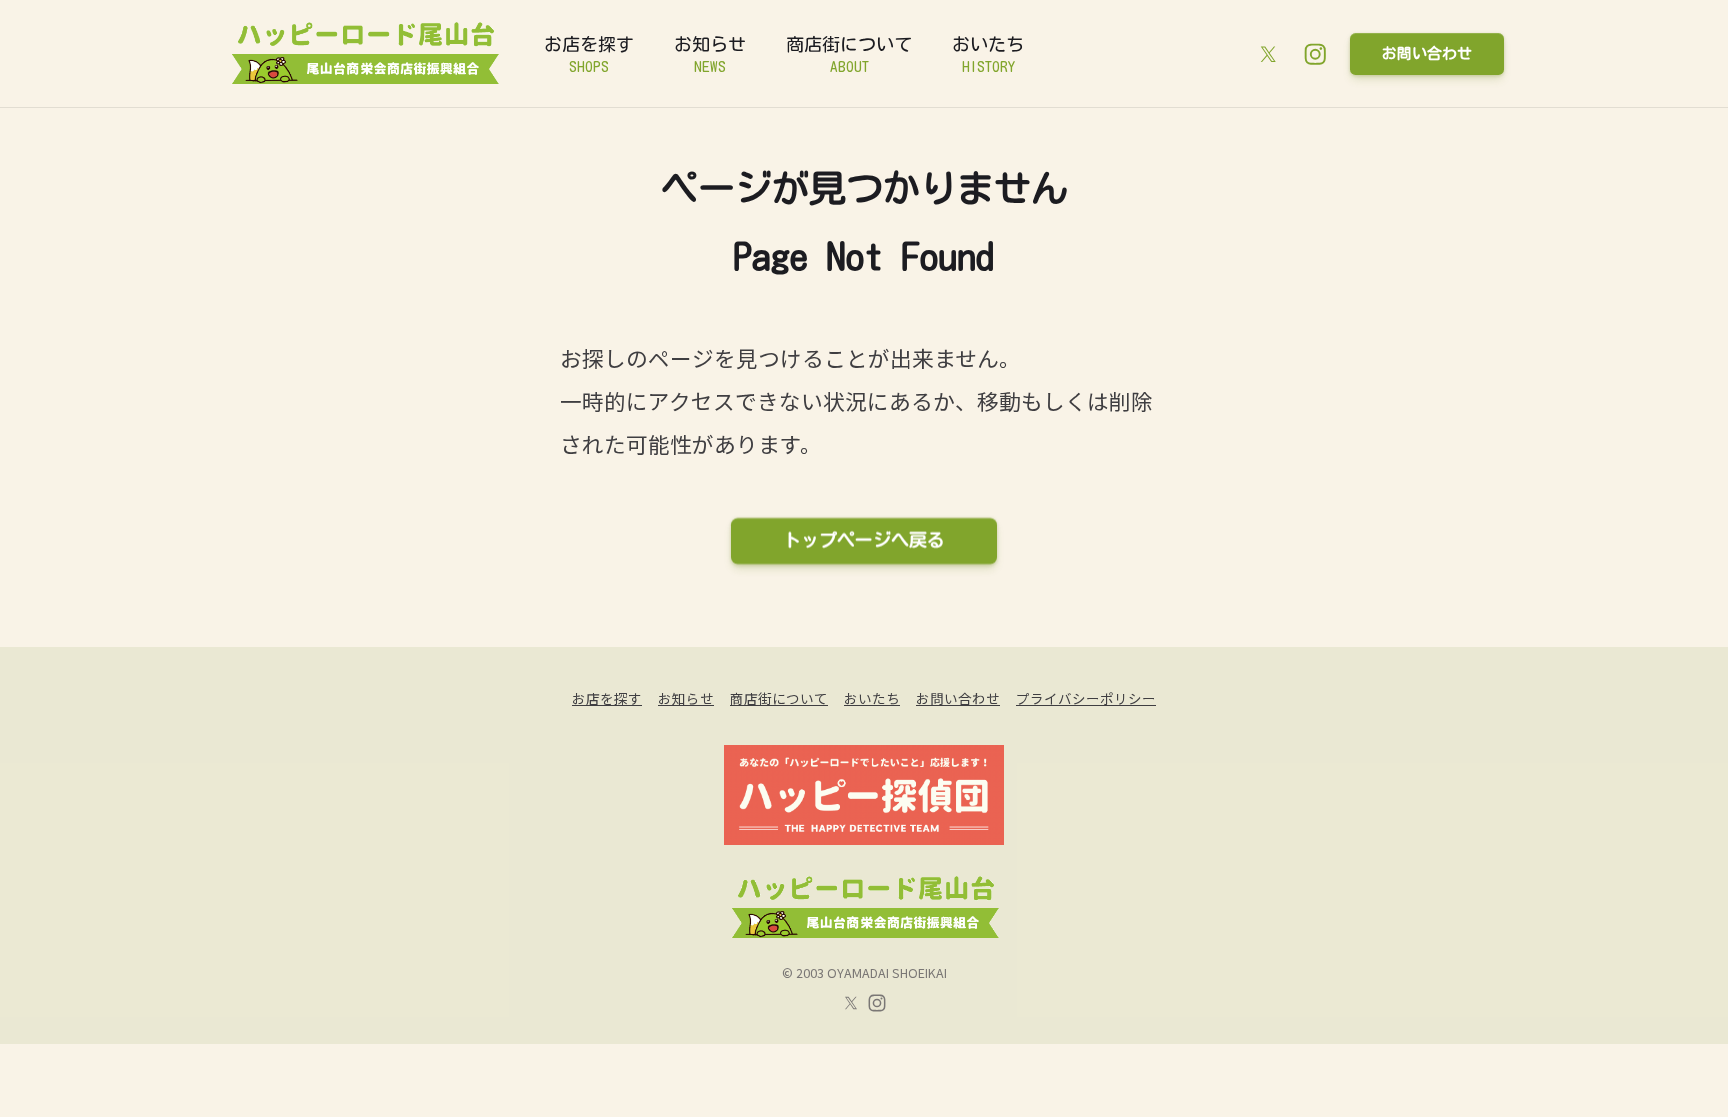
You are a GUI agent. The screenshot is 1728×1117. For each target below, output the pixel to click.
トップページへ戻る (864, 540)
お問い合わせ (1427, 53)
